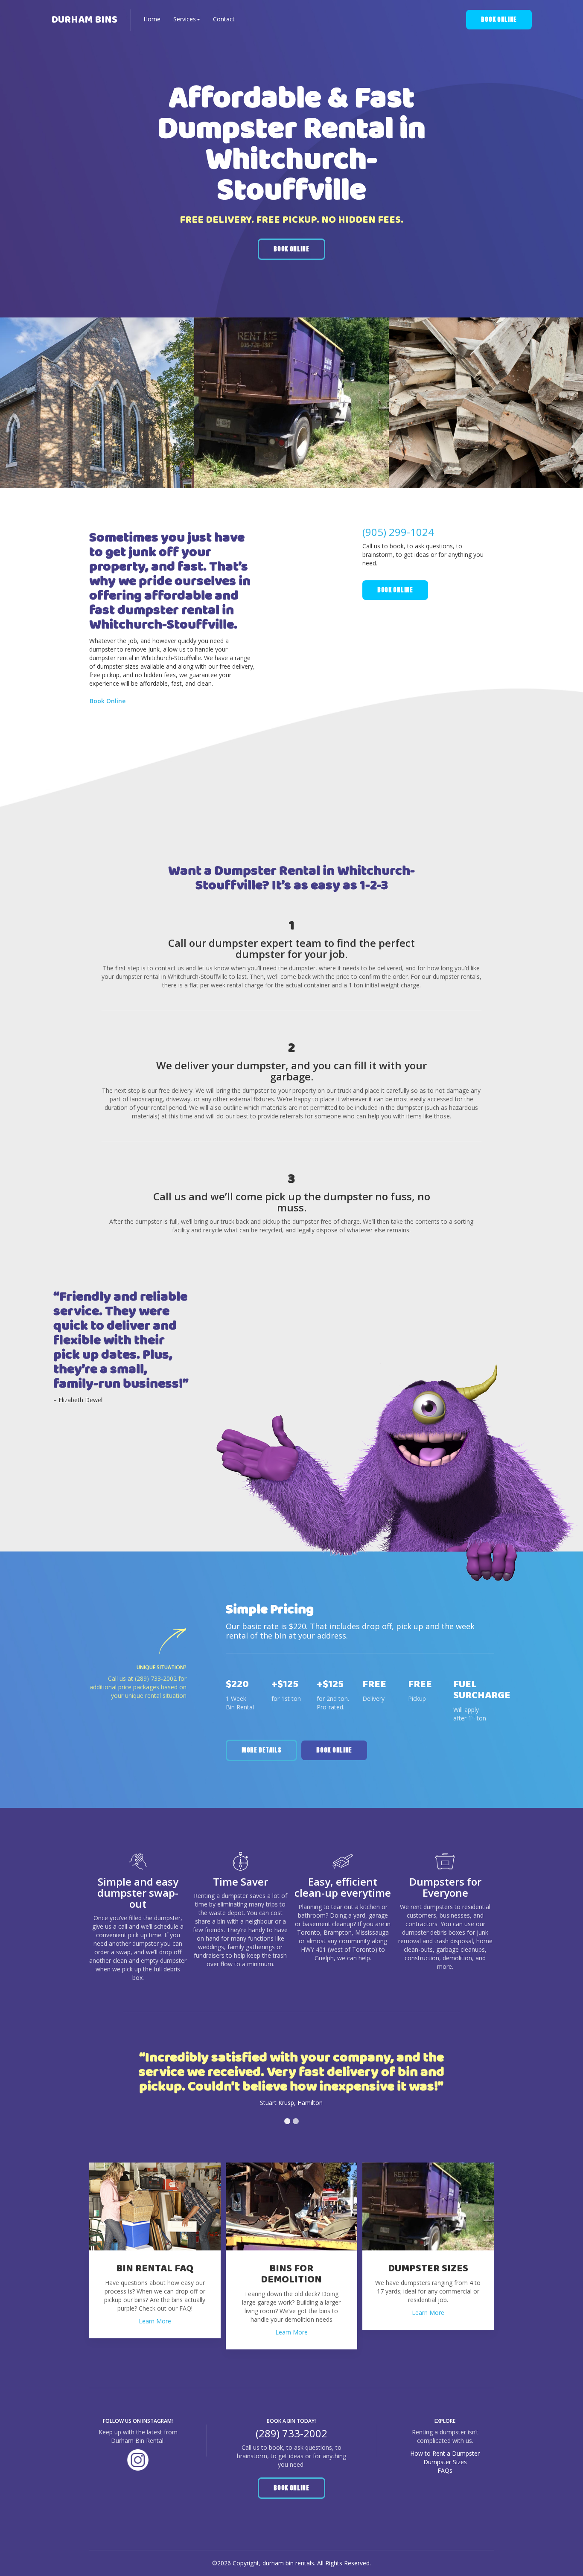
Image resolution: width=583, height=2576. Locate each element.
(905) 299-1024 (398, 532)
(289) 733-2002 (156, 1678)
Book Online (499, 19)
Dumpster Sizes (445, 2462)
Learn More (155, 2321)
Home (152, 19)
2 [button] (296, 2121)
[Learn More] (155, 2206)
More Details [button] (261, 1750)
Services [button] (185, 19)
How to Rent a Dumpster (445, 2453)
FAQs (445, 2470)
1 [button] (287, 2121)
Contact (224, 19)
